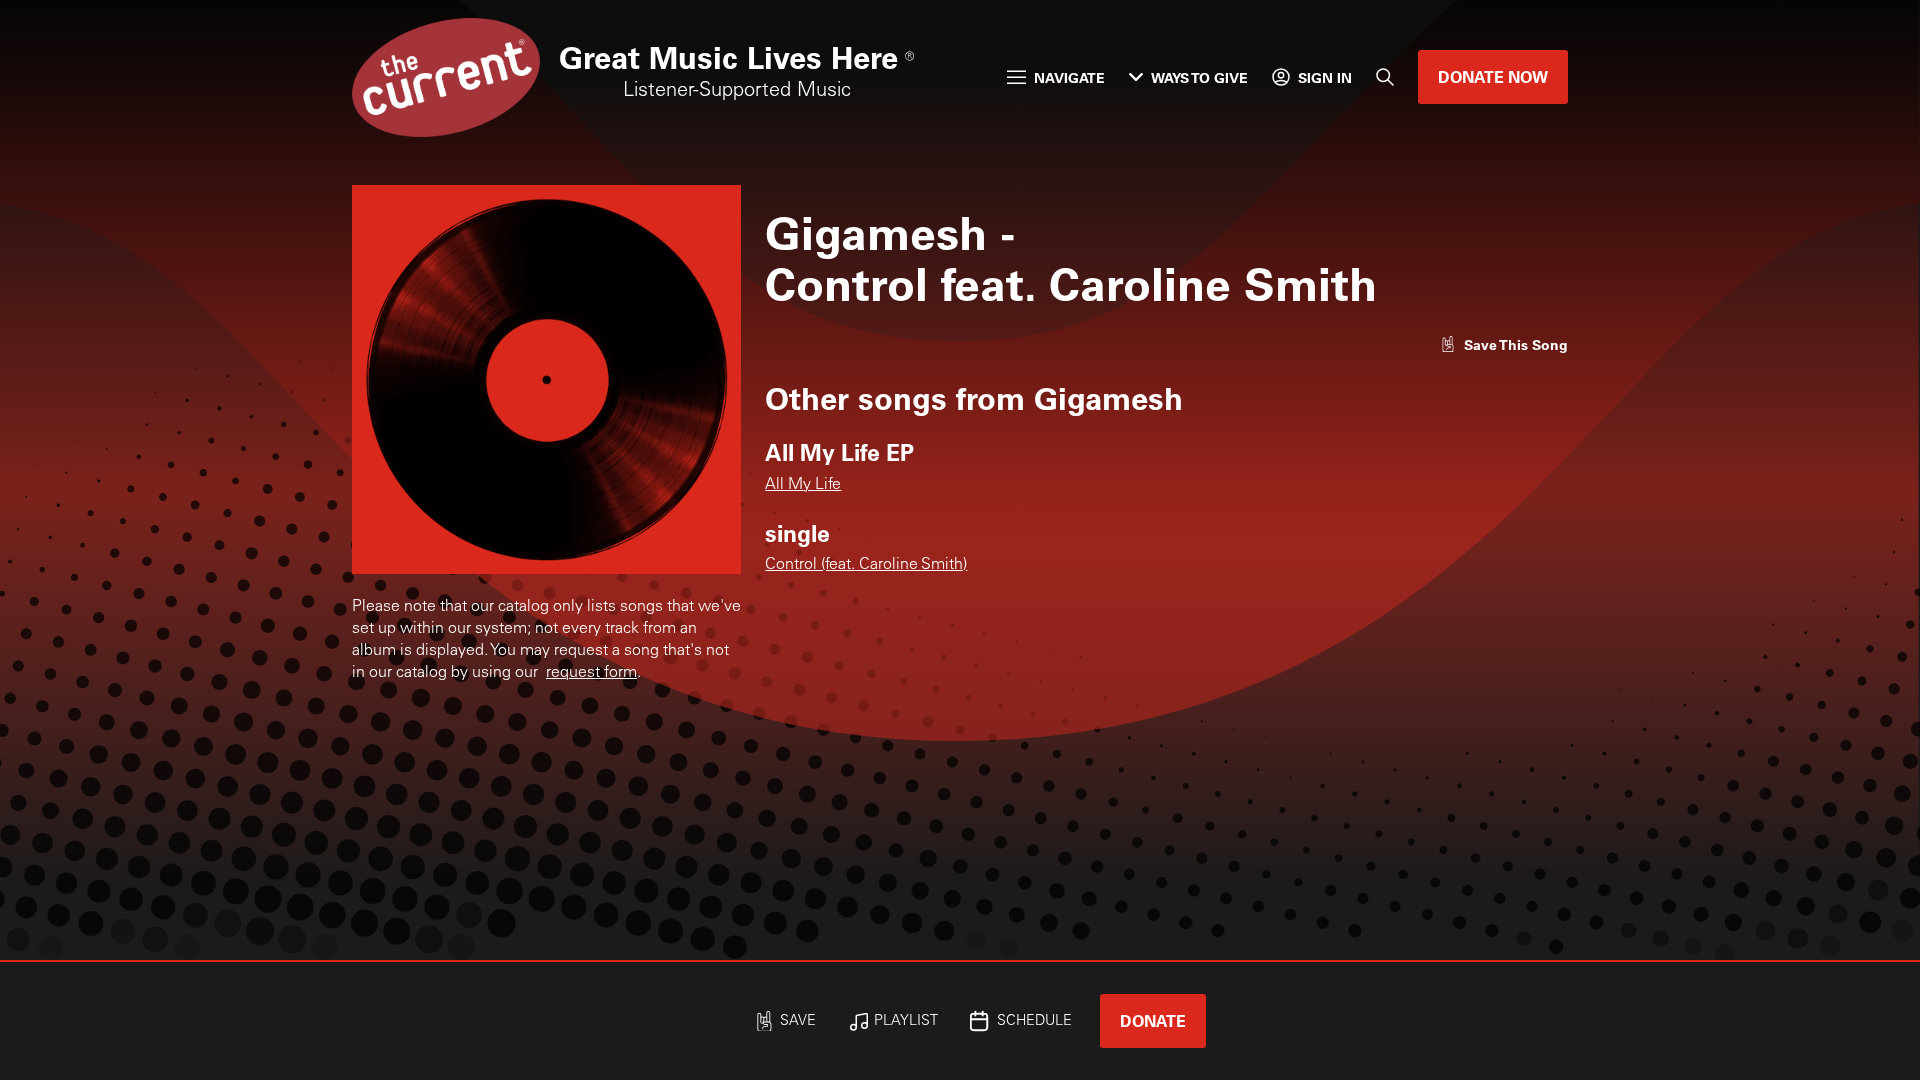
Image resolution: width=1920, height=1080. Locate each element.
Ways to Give (1199, 77)
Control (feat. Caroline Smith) (866, 565)
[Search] (1385, 77)
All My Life (803, 485)
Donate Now (1493, 76)
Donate (1153, 1020)
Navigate (1069, 77)
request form (591, 673)
